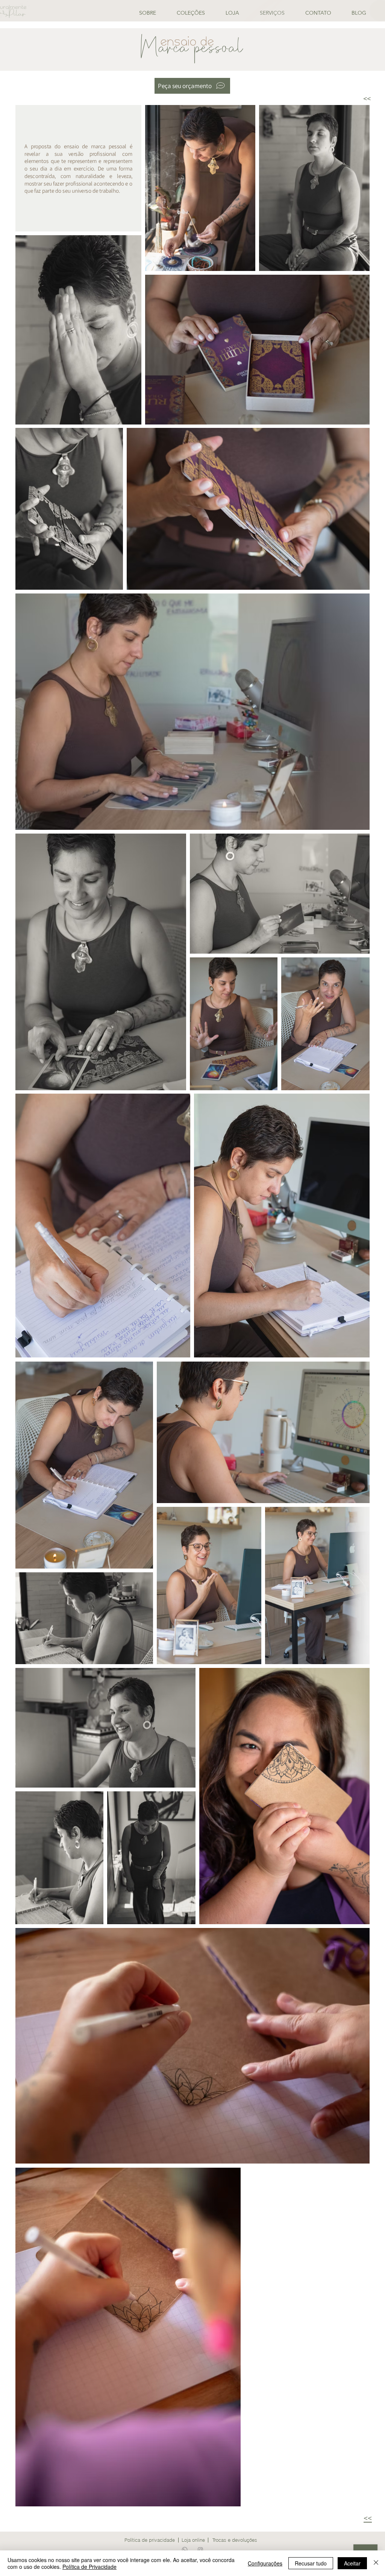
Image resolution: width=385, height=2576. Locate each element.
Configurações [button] (265, 2563)
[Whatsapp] (185, 2550)
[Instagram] (200, 2550)
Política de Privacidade (89, 2567)
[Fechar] (376, 2563)
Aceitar (352, 2563)
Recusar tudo (311, 2563)
